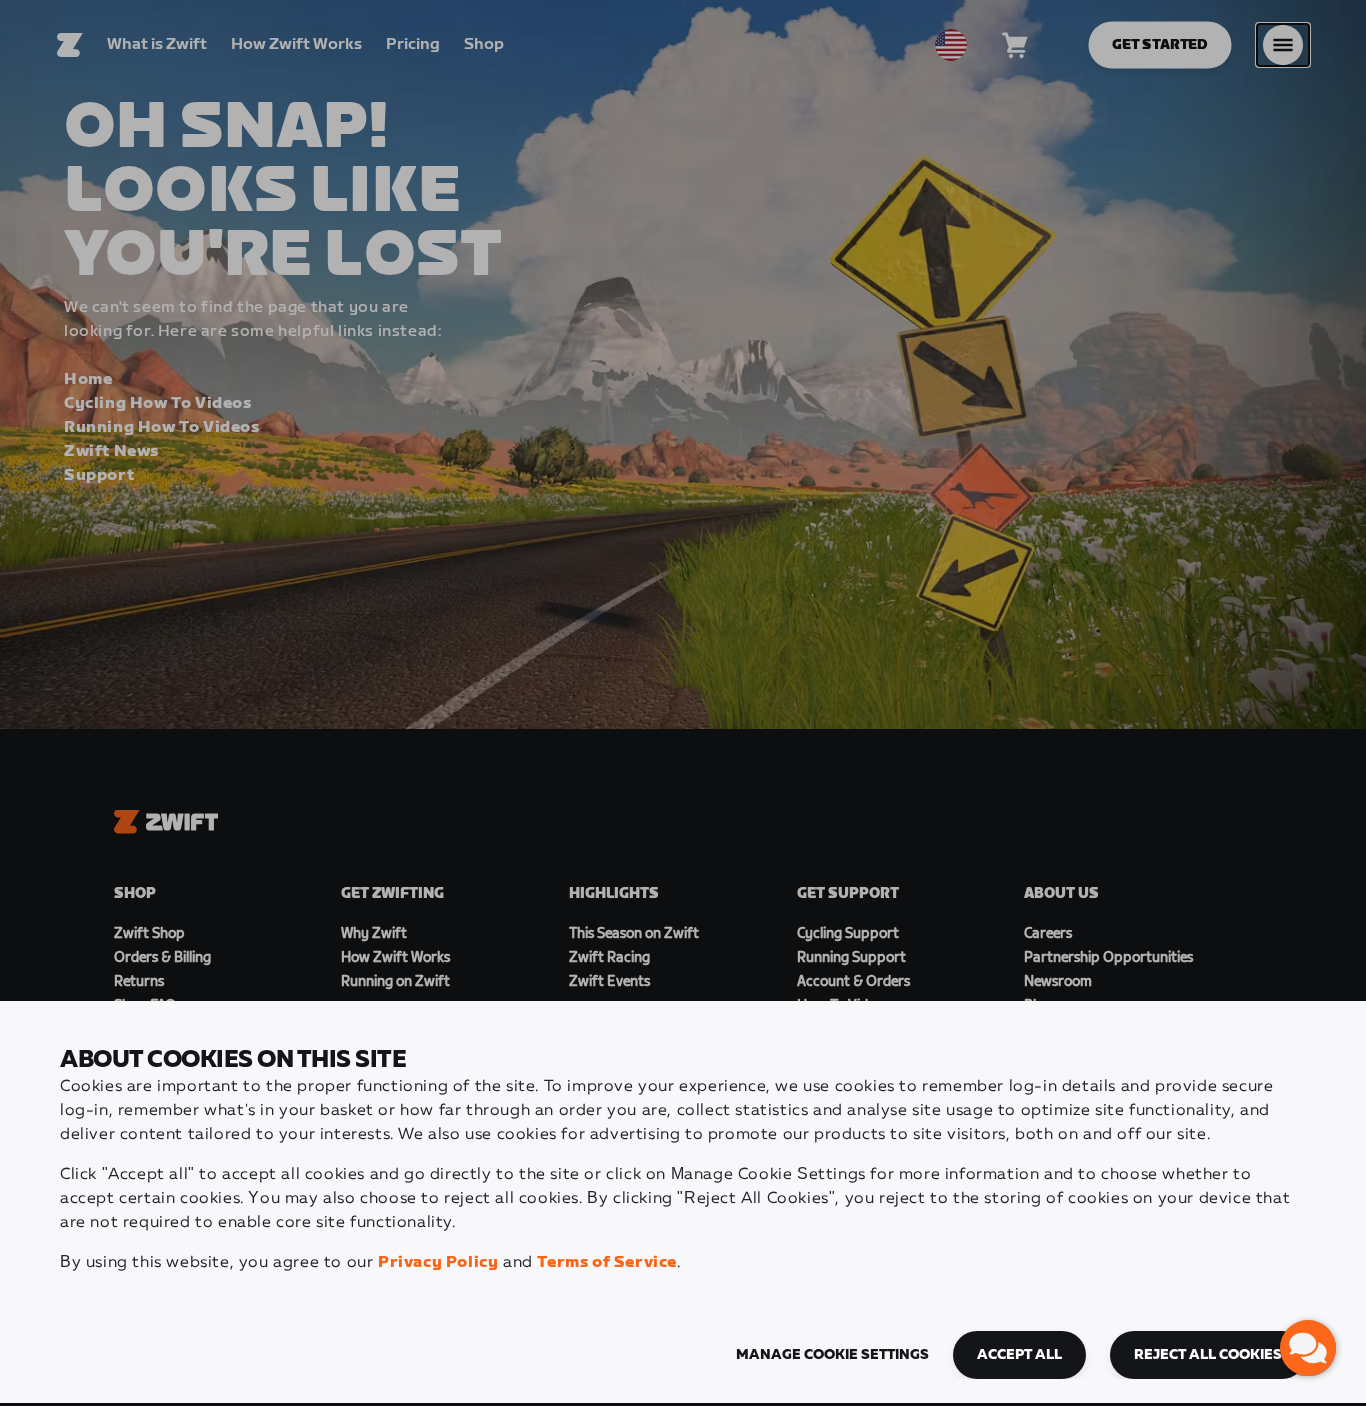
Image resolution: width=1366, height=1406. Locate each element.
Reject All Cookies (1208, 1355)
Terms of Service (607, 1262)
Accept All (1019, 1355)
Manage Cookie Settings (832, 1355)
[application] (1308, 1348)
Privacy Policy (438, 1262)
